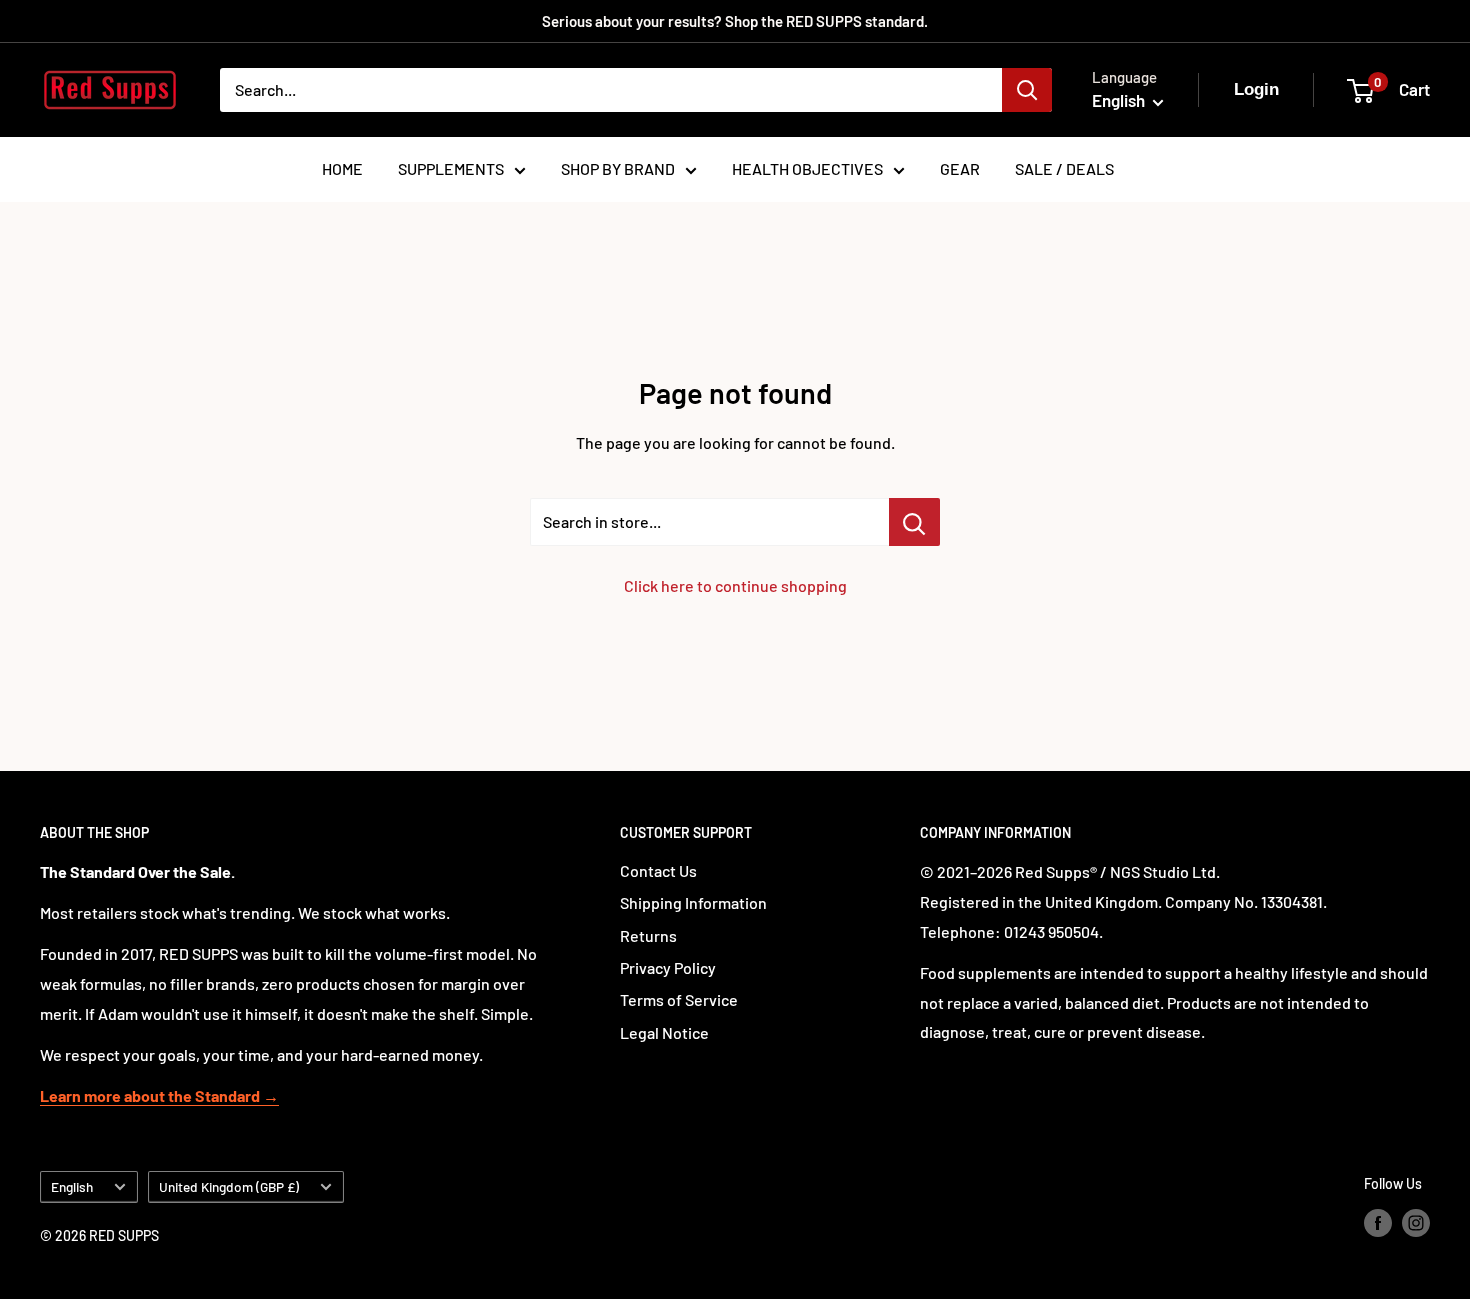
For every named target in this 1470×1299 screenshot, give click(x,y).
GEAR (960, 168)
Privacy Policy (668, 967)
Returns (648, 935)
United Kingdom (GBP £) (229, 1186)
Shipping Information (693, 902)
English (72, 1186)
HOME (342, 168)
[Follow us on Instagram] (1416, 1222)
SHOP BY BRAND (618, 168)
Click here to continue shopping (735, 585)
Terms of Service (679, 999)
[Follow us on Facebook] (1378, 1222)
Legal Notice (664, 1032)
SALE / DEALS (1064, 168)
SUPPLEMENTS (451, 168)
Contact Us (658, 870)
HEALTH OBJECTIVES (807, 168)
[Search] (1027, 90)
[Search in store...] (914, 522)
